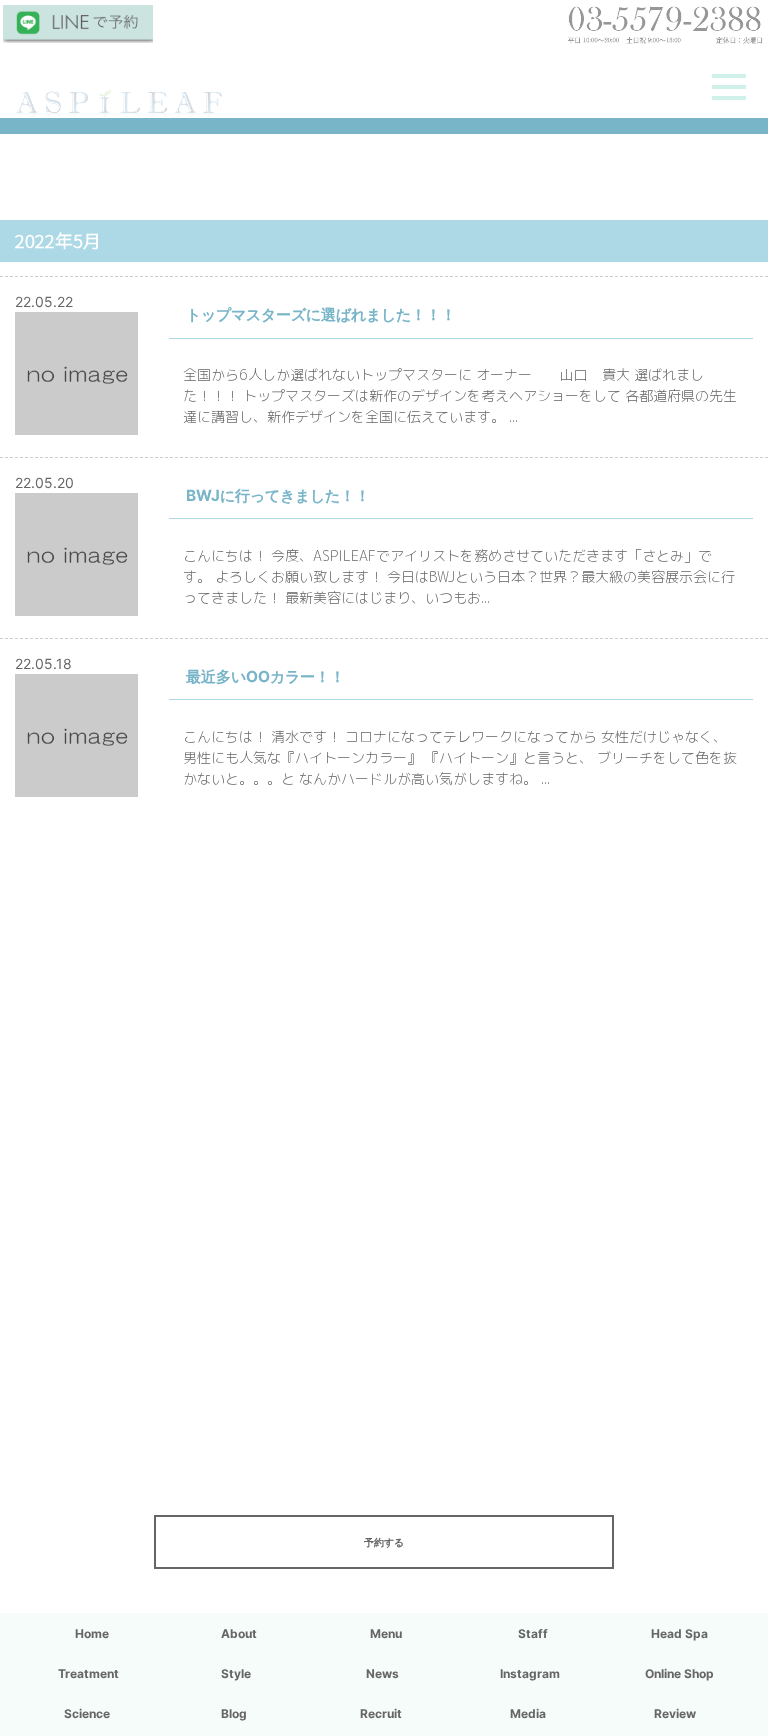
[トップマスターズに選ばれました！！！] (76, 424)
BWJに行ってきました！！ (278, 495)
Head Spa (679, 1633)
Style (236, 1673)
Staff (533, 1633)
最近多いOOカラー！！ (265, 676)
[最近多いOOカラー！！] (76, 786)
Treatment (88, 1673)
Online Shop (679, 1673)
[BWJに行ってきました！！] (76, 605)
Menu (386, 1633)
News (382, 1673)
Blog (234, 1713)
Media (528, 1713)
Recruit (381, 1713)
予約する (384, 1542)
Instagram (530, 1673)
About (239, 1633)
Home (92, 1633)
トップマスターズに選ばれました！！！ (321, 314)
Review (675, 1713)
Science (87, 1713)
